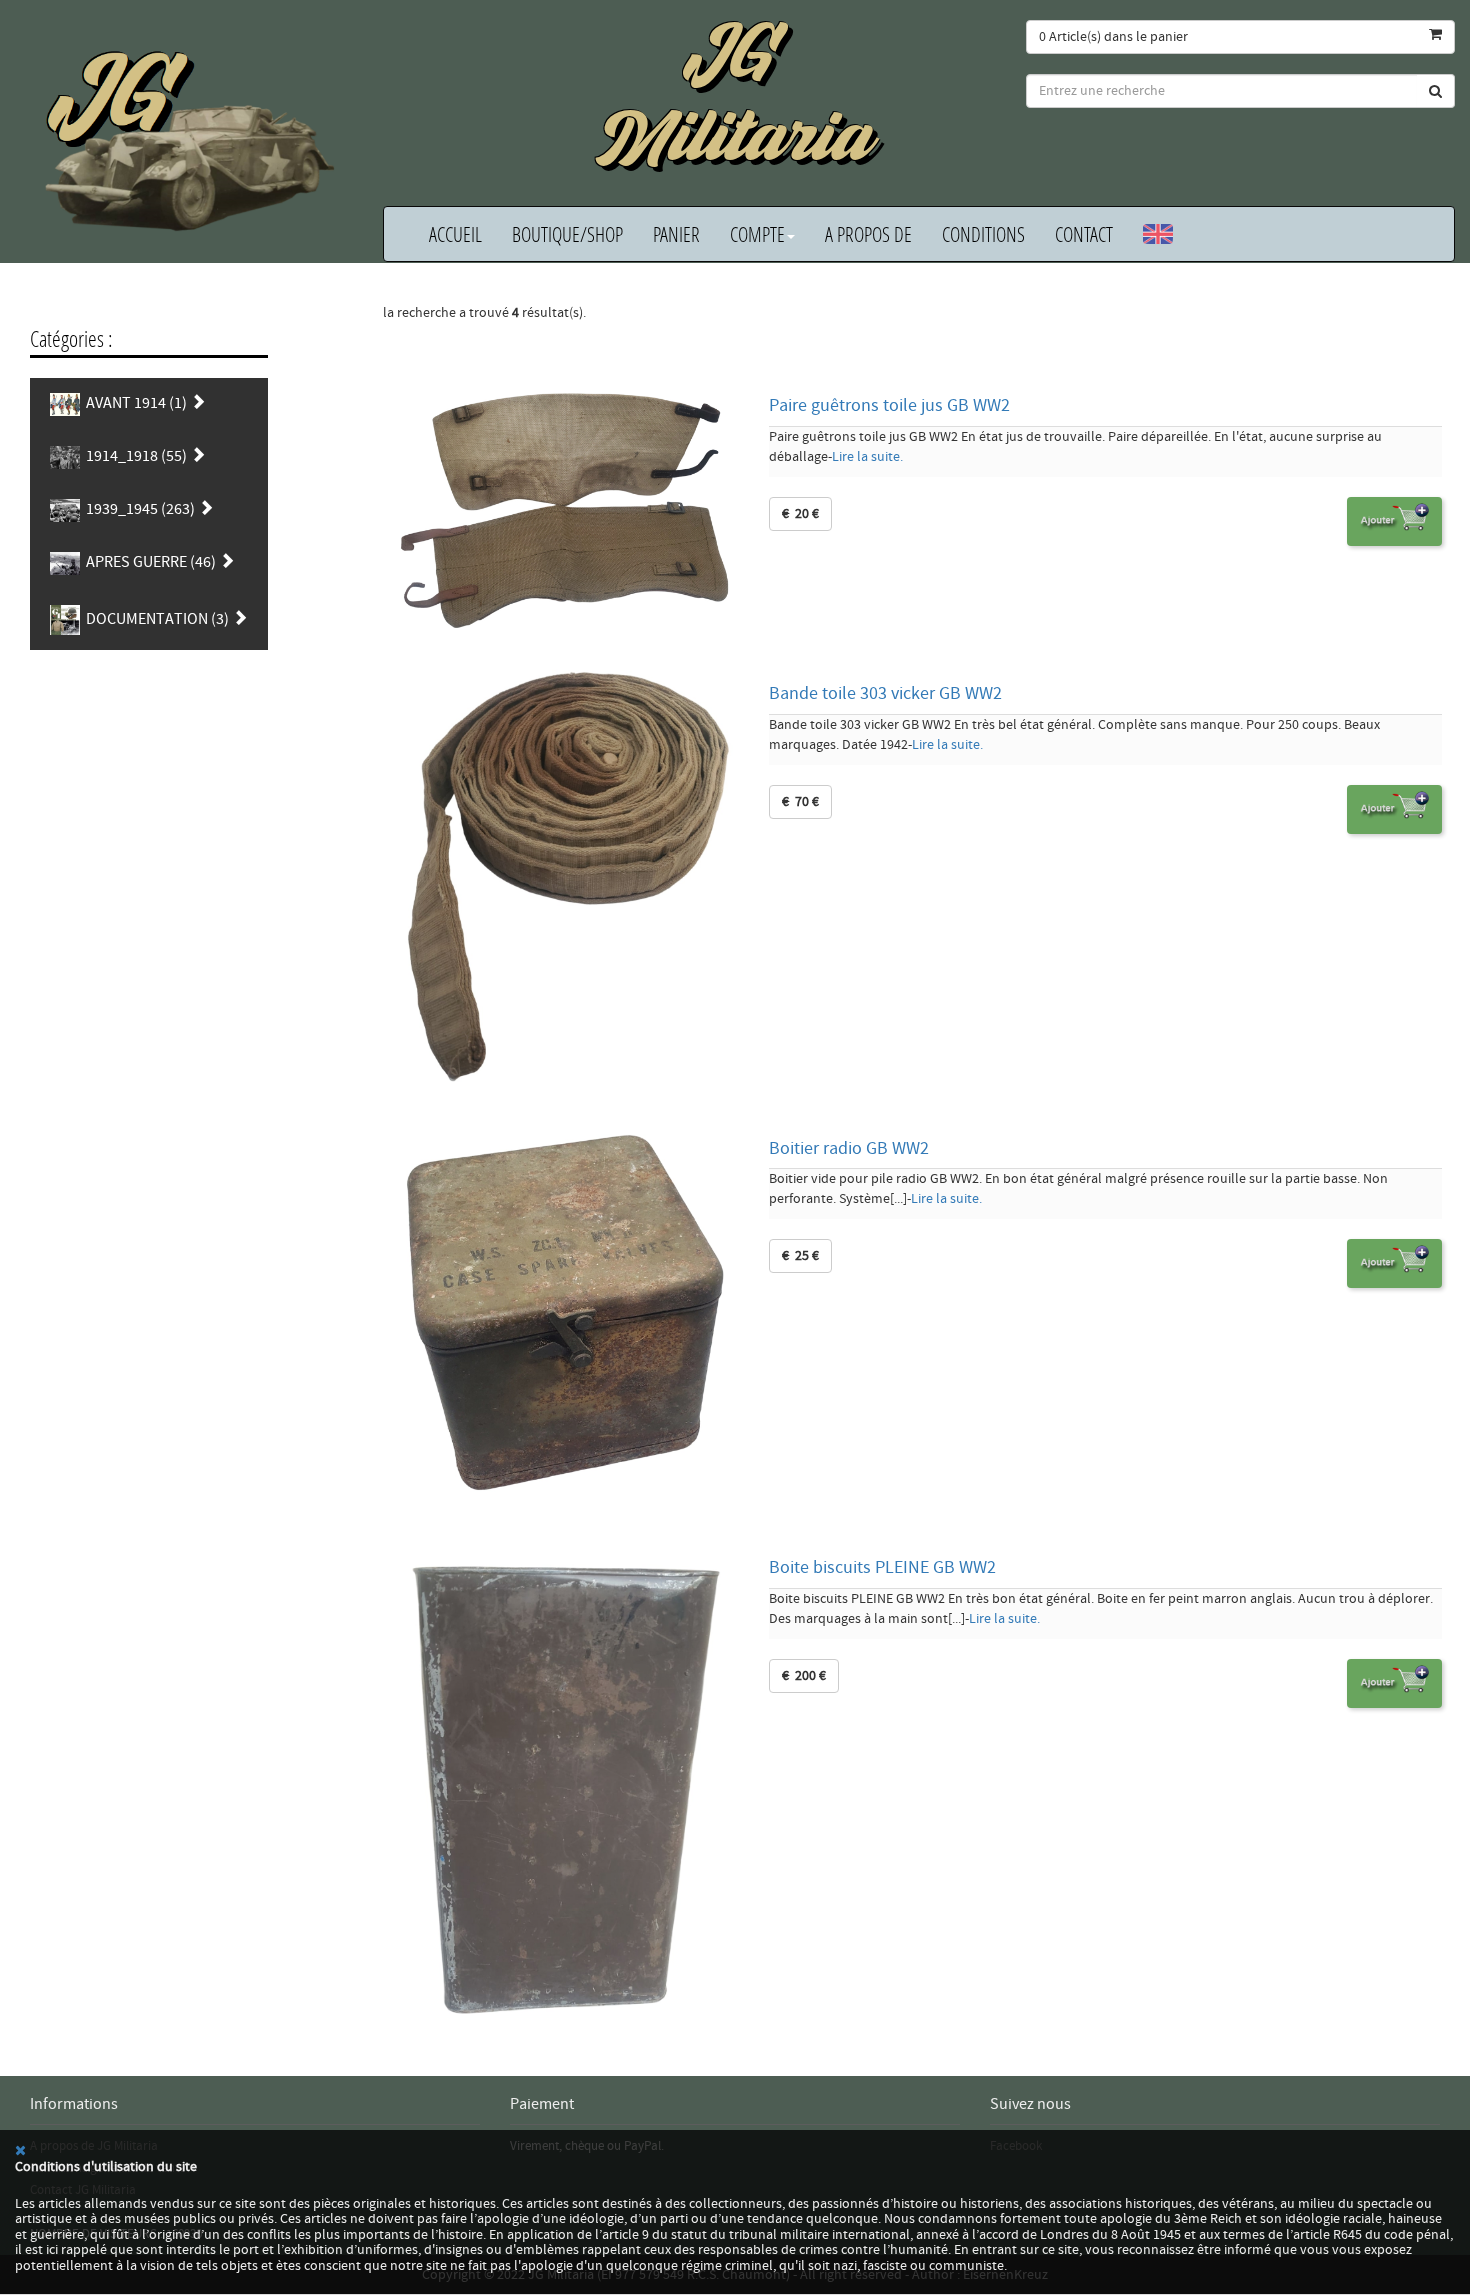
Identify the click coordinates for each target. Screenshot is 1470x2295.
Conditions (983, 234)
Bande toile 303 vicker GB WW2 (885, 693)
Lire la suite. (867, 457)
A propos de (868, 234)
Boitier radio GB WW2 (849, 1148)
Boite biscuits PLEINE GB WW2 (882, 1567)
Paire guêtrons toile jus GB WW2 (889, 405)
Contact (1084, 234)
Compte (757, 234)
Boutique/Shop (567, 234)
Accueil (455, 234)
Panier (676, 234)
